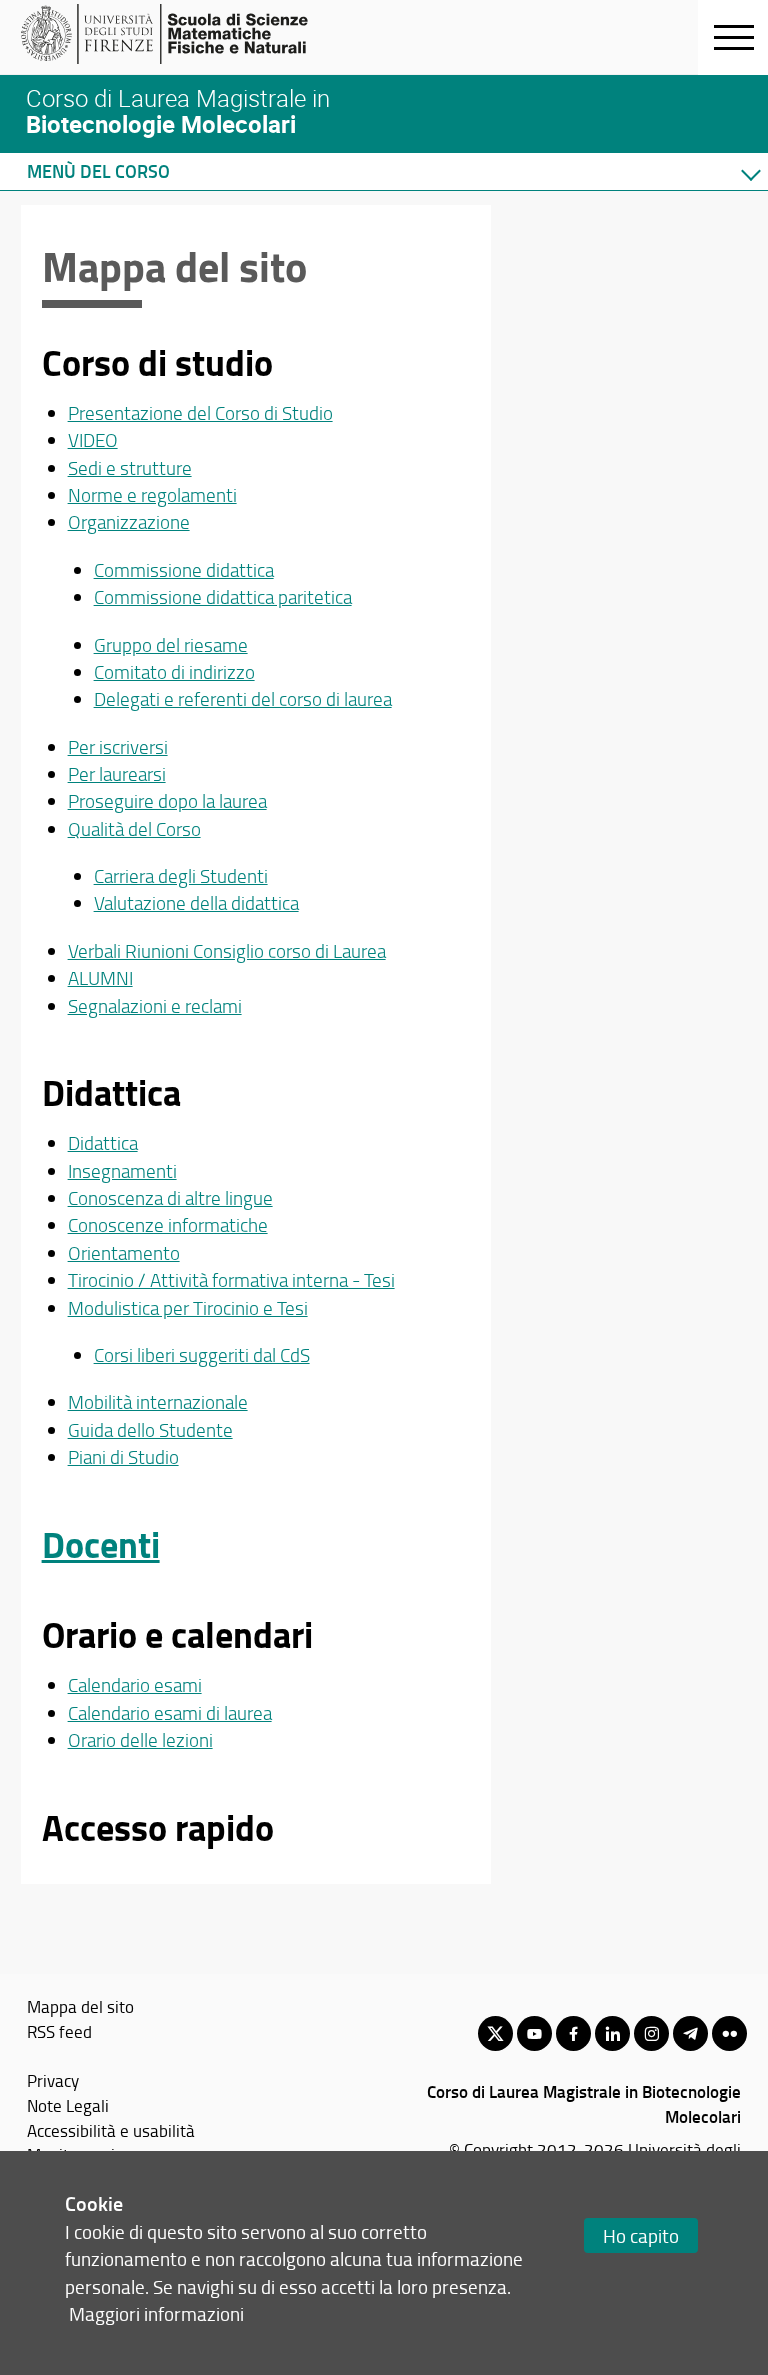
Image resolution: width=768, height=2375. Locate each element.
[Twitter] (495, 2033)
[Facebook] (573, 2033)
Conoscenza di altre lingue (170, 1198)
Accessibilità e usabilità (111, 2130)
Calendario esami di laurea (170, 1713)
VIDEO (93, 440)
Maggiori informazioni (156, 2313)
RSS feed (59, 2031)
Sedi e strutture (130, 468)
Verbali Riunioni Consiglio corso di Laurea (227, 951)
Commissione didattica (184, 570)
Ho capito (641, 2235)
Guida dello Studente (150, 1430)
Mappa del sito (80, 2006)
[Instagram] (651, 2033)
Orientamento (124, 1253)
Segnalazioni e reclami (155, 1006)
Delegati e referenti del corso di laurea (243, 699)
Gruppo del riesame (171, 645)
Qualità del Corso (134, 829)
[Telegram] (690, 2033)
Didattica (103, 1143)
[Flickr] (729, 2033)
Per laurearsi (117, 774)
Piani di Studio (123, 1457)
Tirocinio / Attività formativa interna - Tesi (231, 1280)
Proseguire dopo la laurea (167, 801)
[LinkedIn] (612, 2033)
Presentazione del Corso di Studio (200, 413)
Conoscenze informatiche (168, 1225)
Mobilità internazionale (158, 1402)
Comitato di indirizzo (174, 672)
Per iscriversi (118, 747)
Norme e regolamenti (152, 495)
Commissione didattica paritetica (223, 597)
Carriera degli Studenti (181, 876)
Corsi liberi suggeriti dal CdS (202, 1355)
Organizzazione (129, 522)
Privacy (53, 2080)
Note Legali (68, 2105)
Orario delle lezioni (140, 1740)
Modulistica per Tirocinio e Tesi (188, 1308)
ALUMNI (100, 978)
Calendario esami (135, 1685)
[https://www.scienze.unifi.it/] (175, 34)
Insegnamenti (122, 1171)
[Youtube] (534, 2033)
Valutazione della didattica (196, 903)
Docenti (101, 1544)
